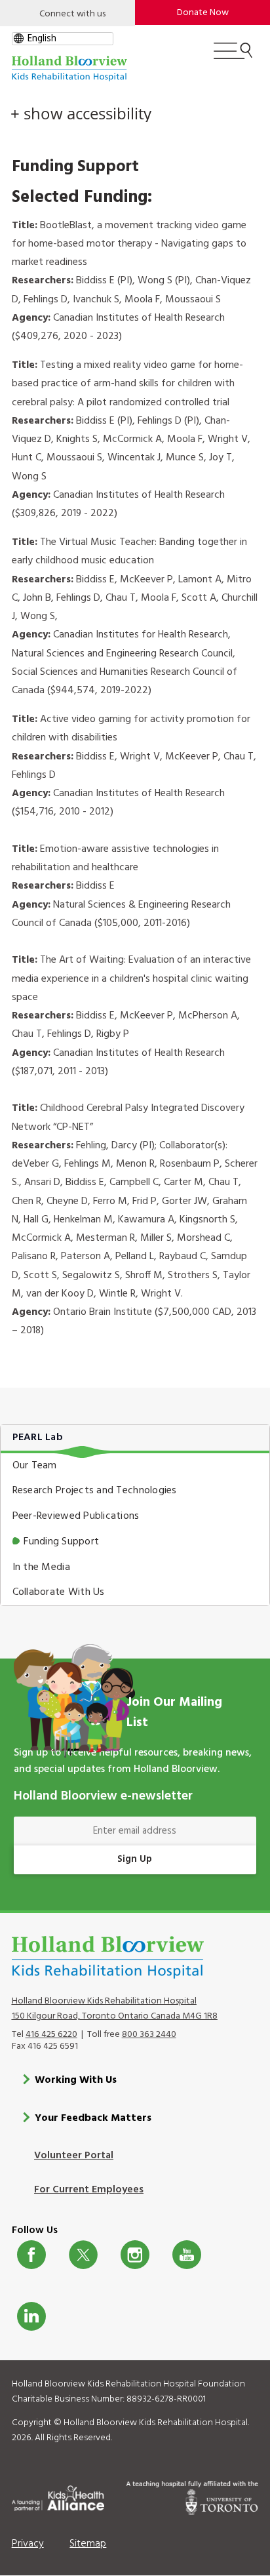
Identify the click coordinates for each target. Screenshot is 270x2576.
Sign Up (135, 1859)
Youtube (187, 2255)
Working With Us (76, 2080)
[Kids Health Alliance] (58, 2496)
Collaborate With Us (59, 1592)
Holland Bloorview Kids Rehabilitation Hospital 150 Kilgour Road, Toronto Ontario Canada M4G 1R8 (115, 2009)
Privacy (28, 2544)
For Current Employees (89, 2190)
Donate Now (203, 13)
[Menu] (233, 56)
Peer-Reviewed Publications (76, 1516)
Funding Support (61, 1542)
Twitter (83, 2255)
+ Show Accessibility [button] (81, 113)
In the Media (41, 1567)
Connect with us (72, 14)
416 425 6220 (51, 2035)
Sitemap (88, 2544)
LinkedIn (31, 2316)
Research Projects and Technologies (95, 1491)
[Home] (69, 69)
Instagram (135, 2255)
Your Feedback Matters (93, 2118)
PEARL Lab (38, 1438)
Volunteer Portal (74, 2156)
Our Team (35, 1466)
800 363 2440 (149, 2035)
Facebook (31, 2255)
